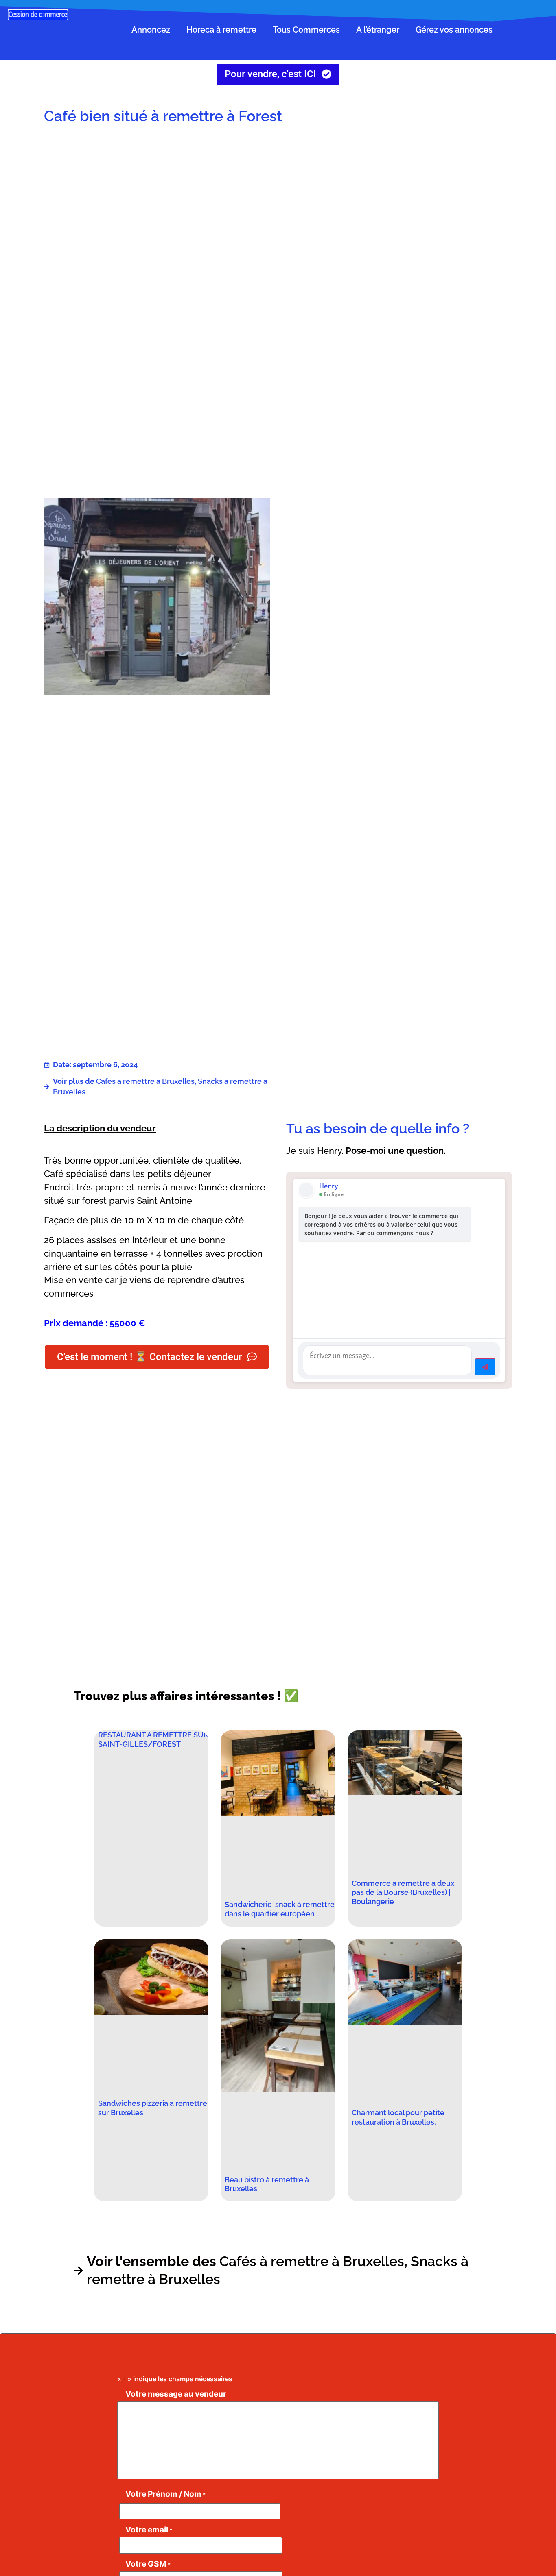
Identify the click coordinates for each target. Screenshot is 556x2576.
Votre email (149, 2530)
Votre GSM (148, 2564)
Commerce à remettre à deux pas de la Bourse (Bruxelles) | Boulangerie (403, 1893)
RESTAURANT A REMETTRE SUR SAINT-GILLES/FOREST (153, 1739)
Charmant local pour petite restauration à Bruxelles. (398, 2117)
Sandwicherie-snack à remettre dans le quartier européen (280, 1909)
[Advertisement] (399, 196)
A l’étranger (378, 30)
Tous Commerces (306, 30)
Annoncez (151, 30)
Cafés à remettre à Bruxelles (145, 1081)
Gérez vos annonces (454, 30)
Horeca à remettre (221, 30)
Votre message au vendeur (176, 2394)
